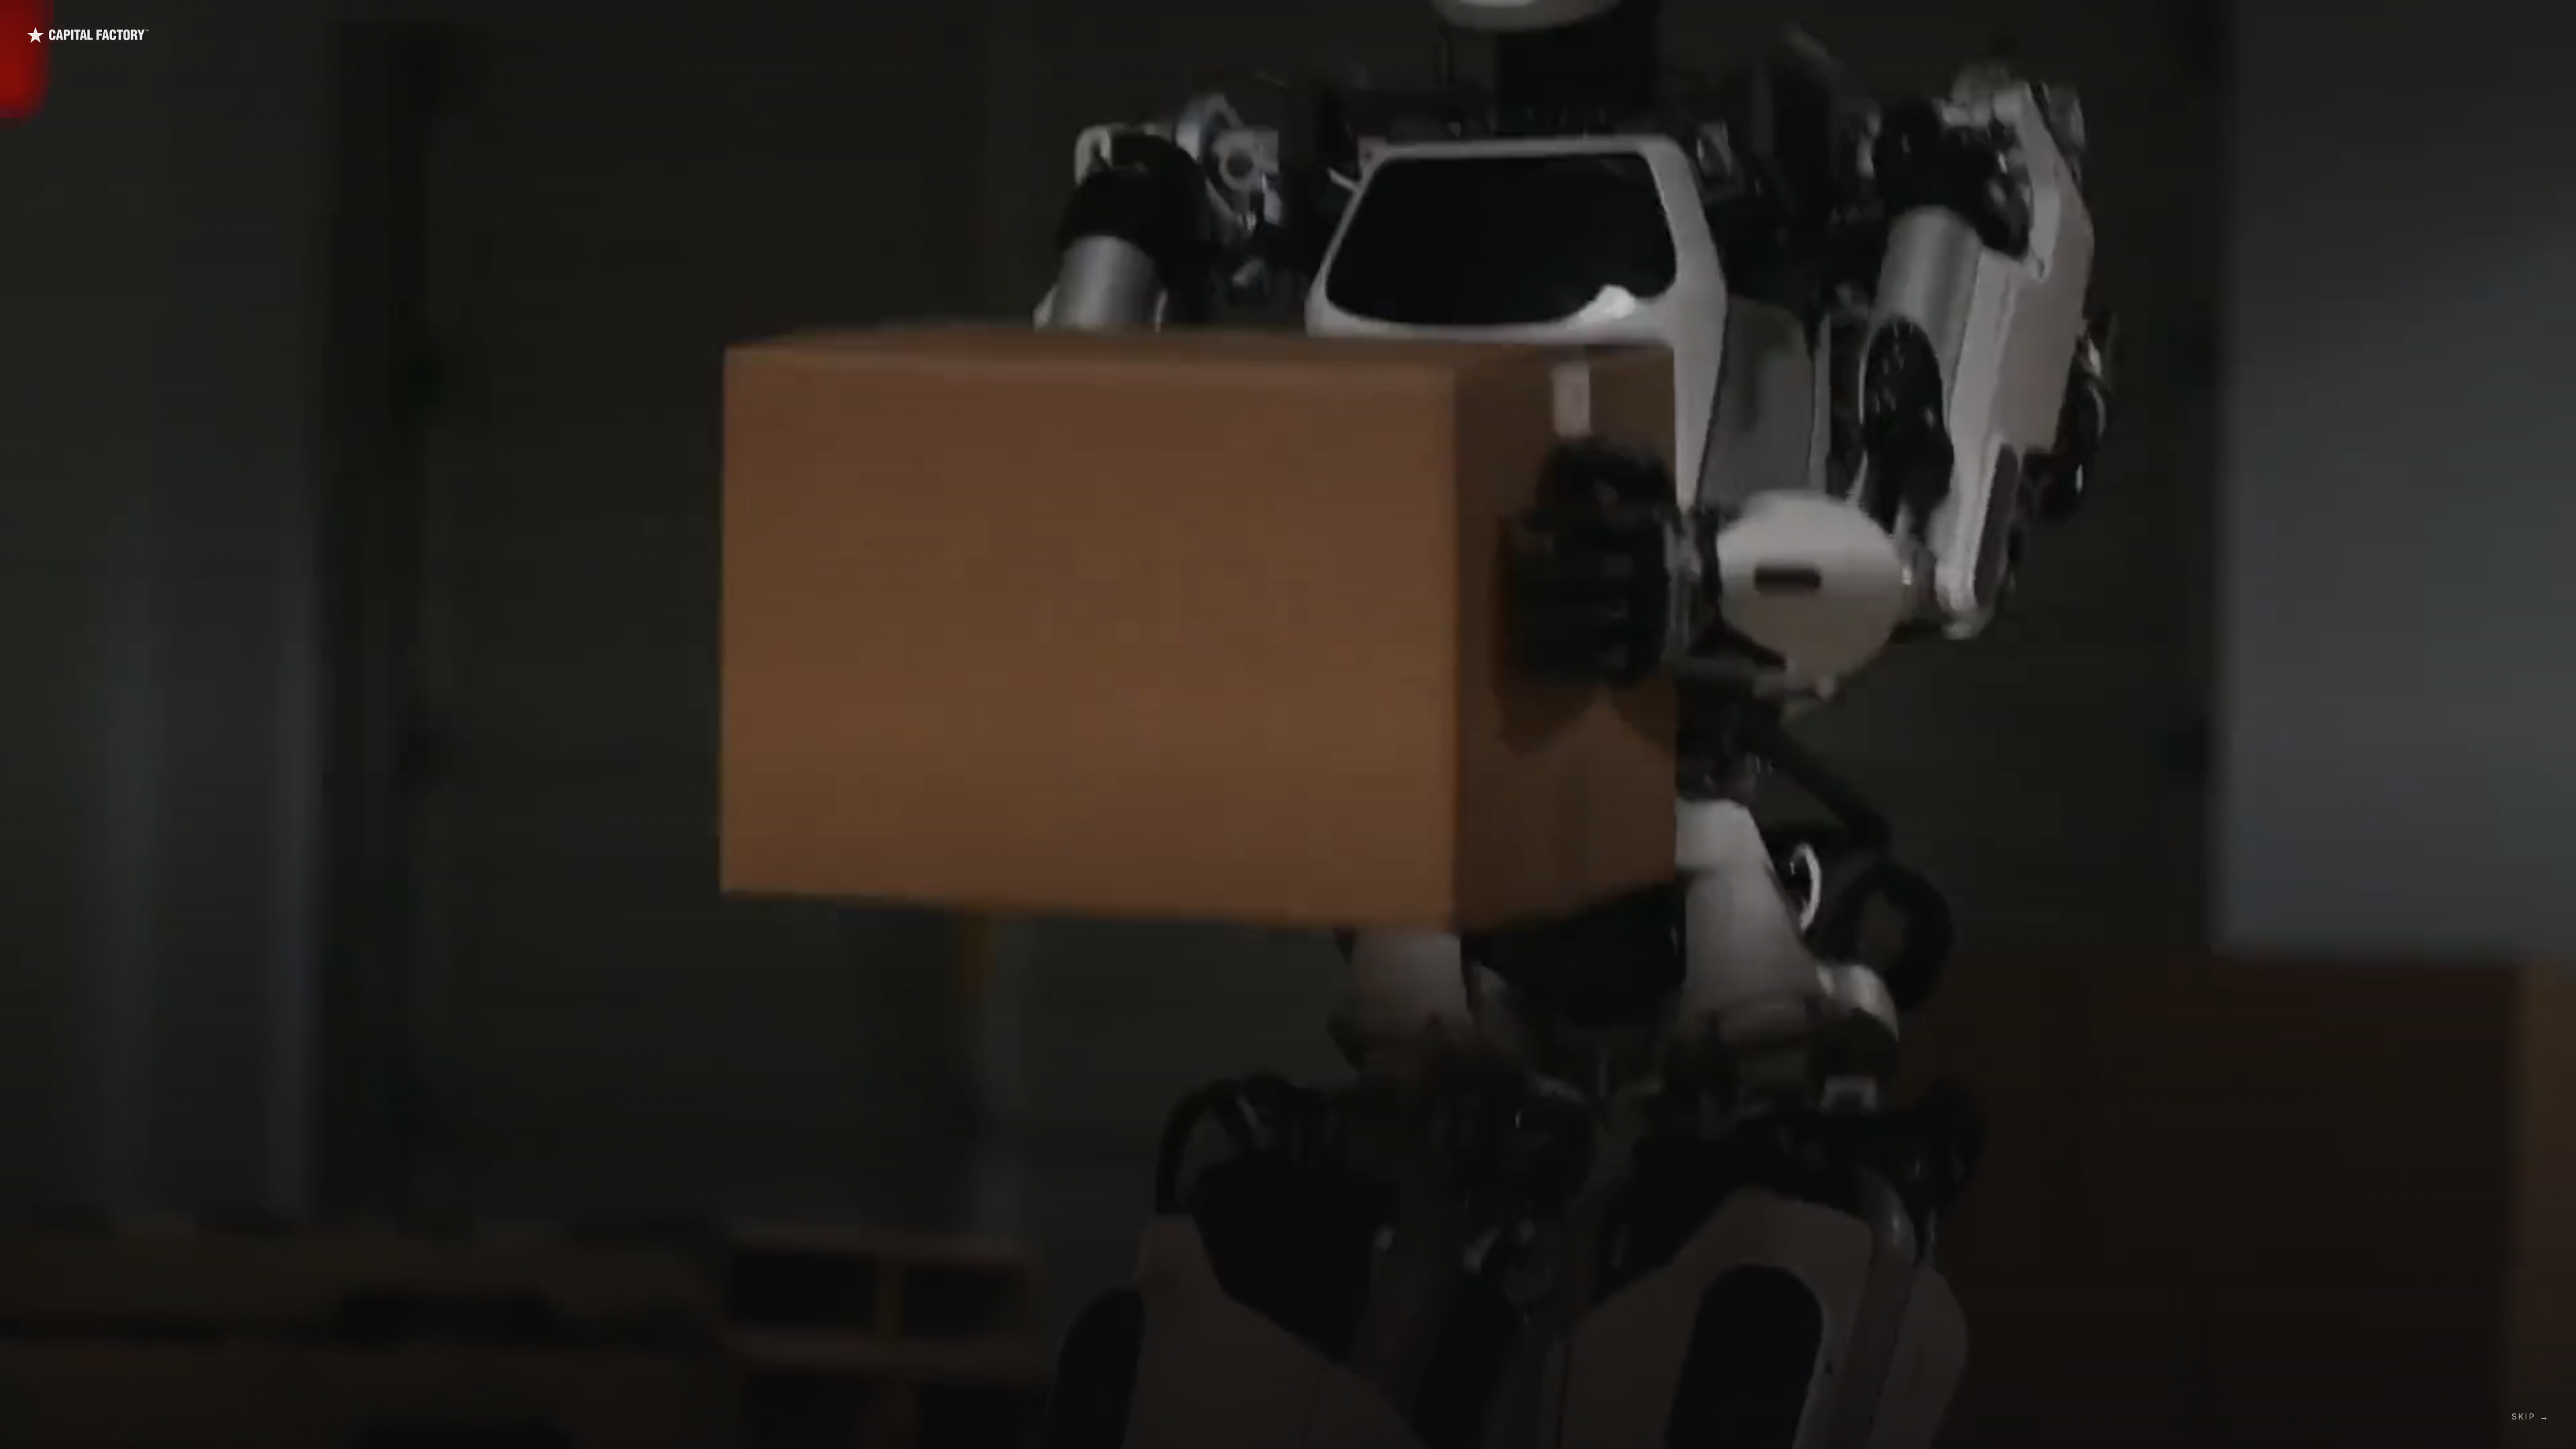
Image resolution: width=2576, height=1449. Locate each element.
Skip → (2530, 1416)
